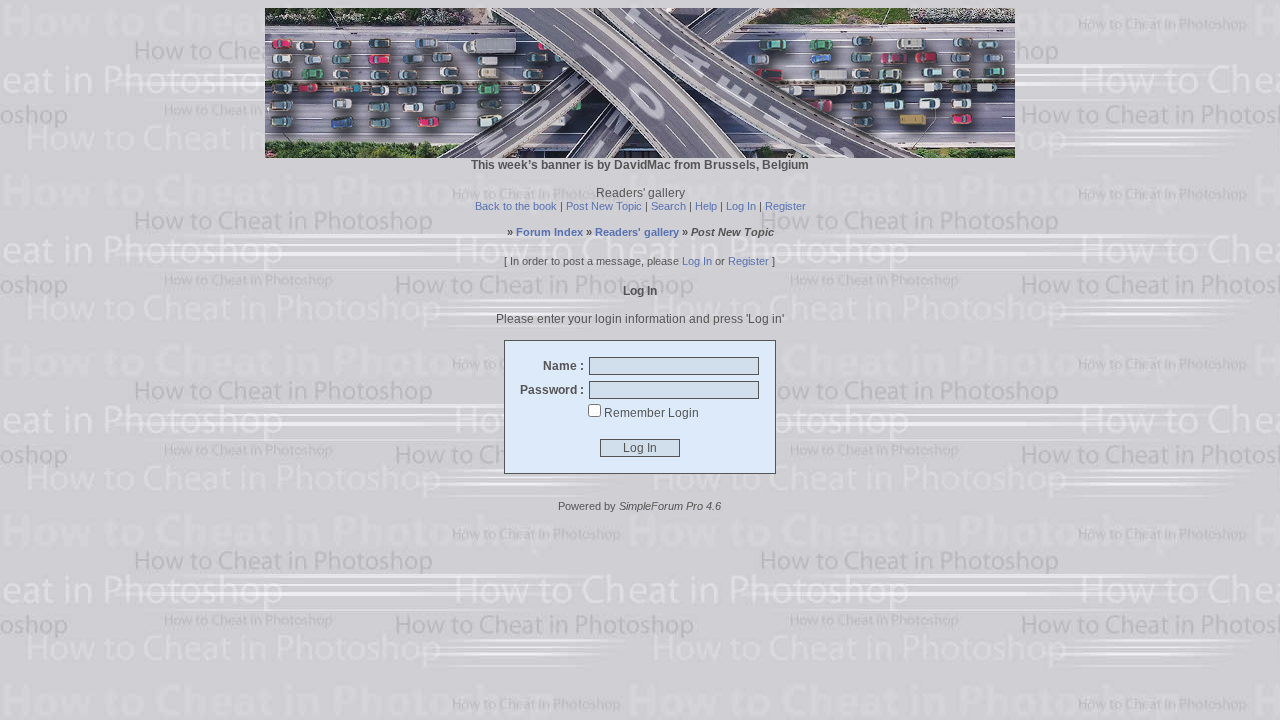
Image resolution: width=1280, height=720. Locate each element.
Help (706, 206)
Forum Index (549, 232)
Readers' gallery (637, 232)
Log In (741, 206)
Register (785, 206)
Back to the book (516, 206)
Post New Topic (604, 206)
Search (668, 206)
